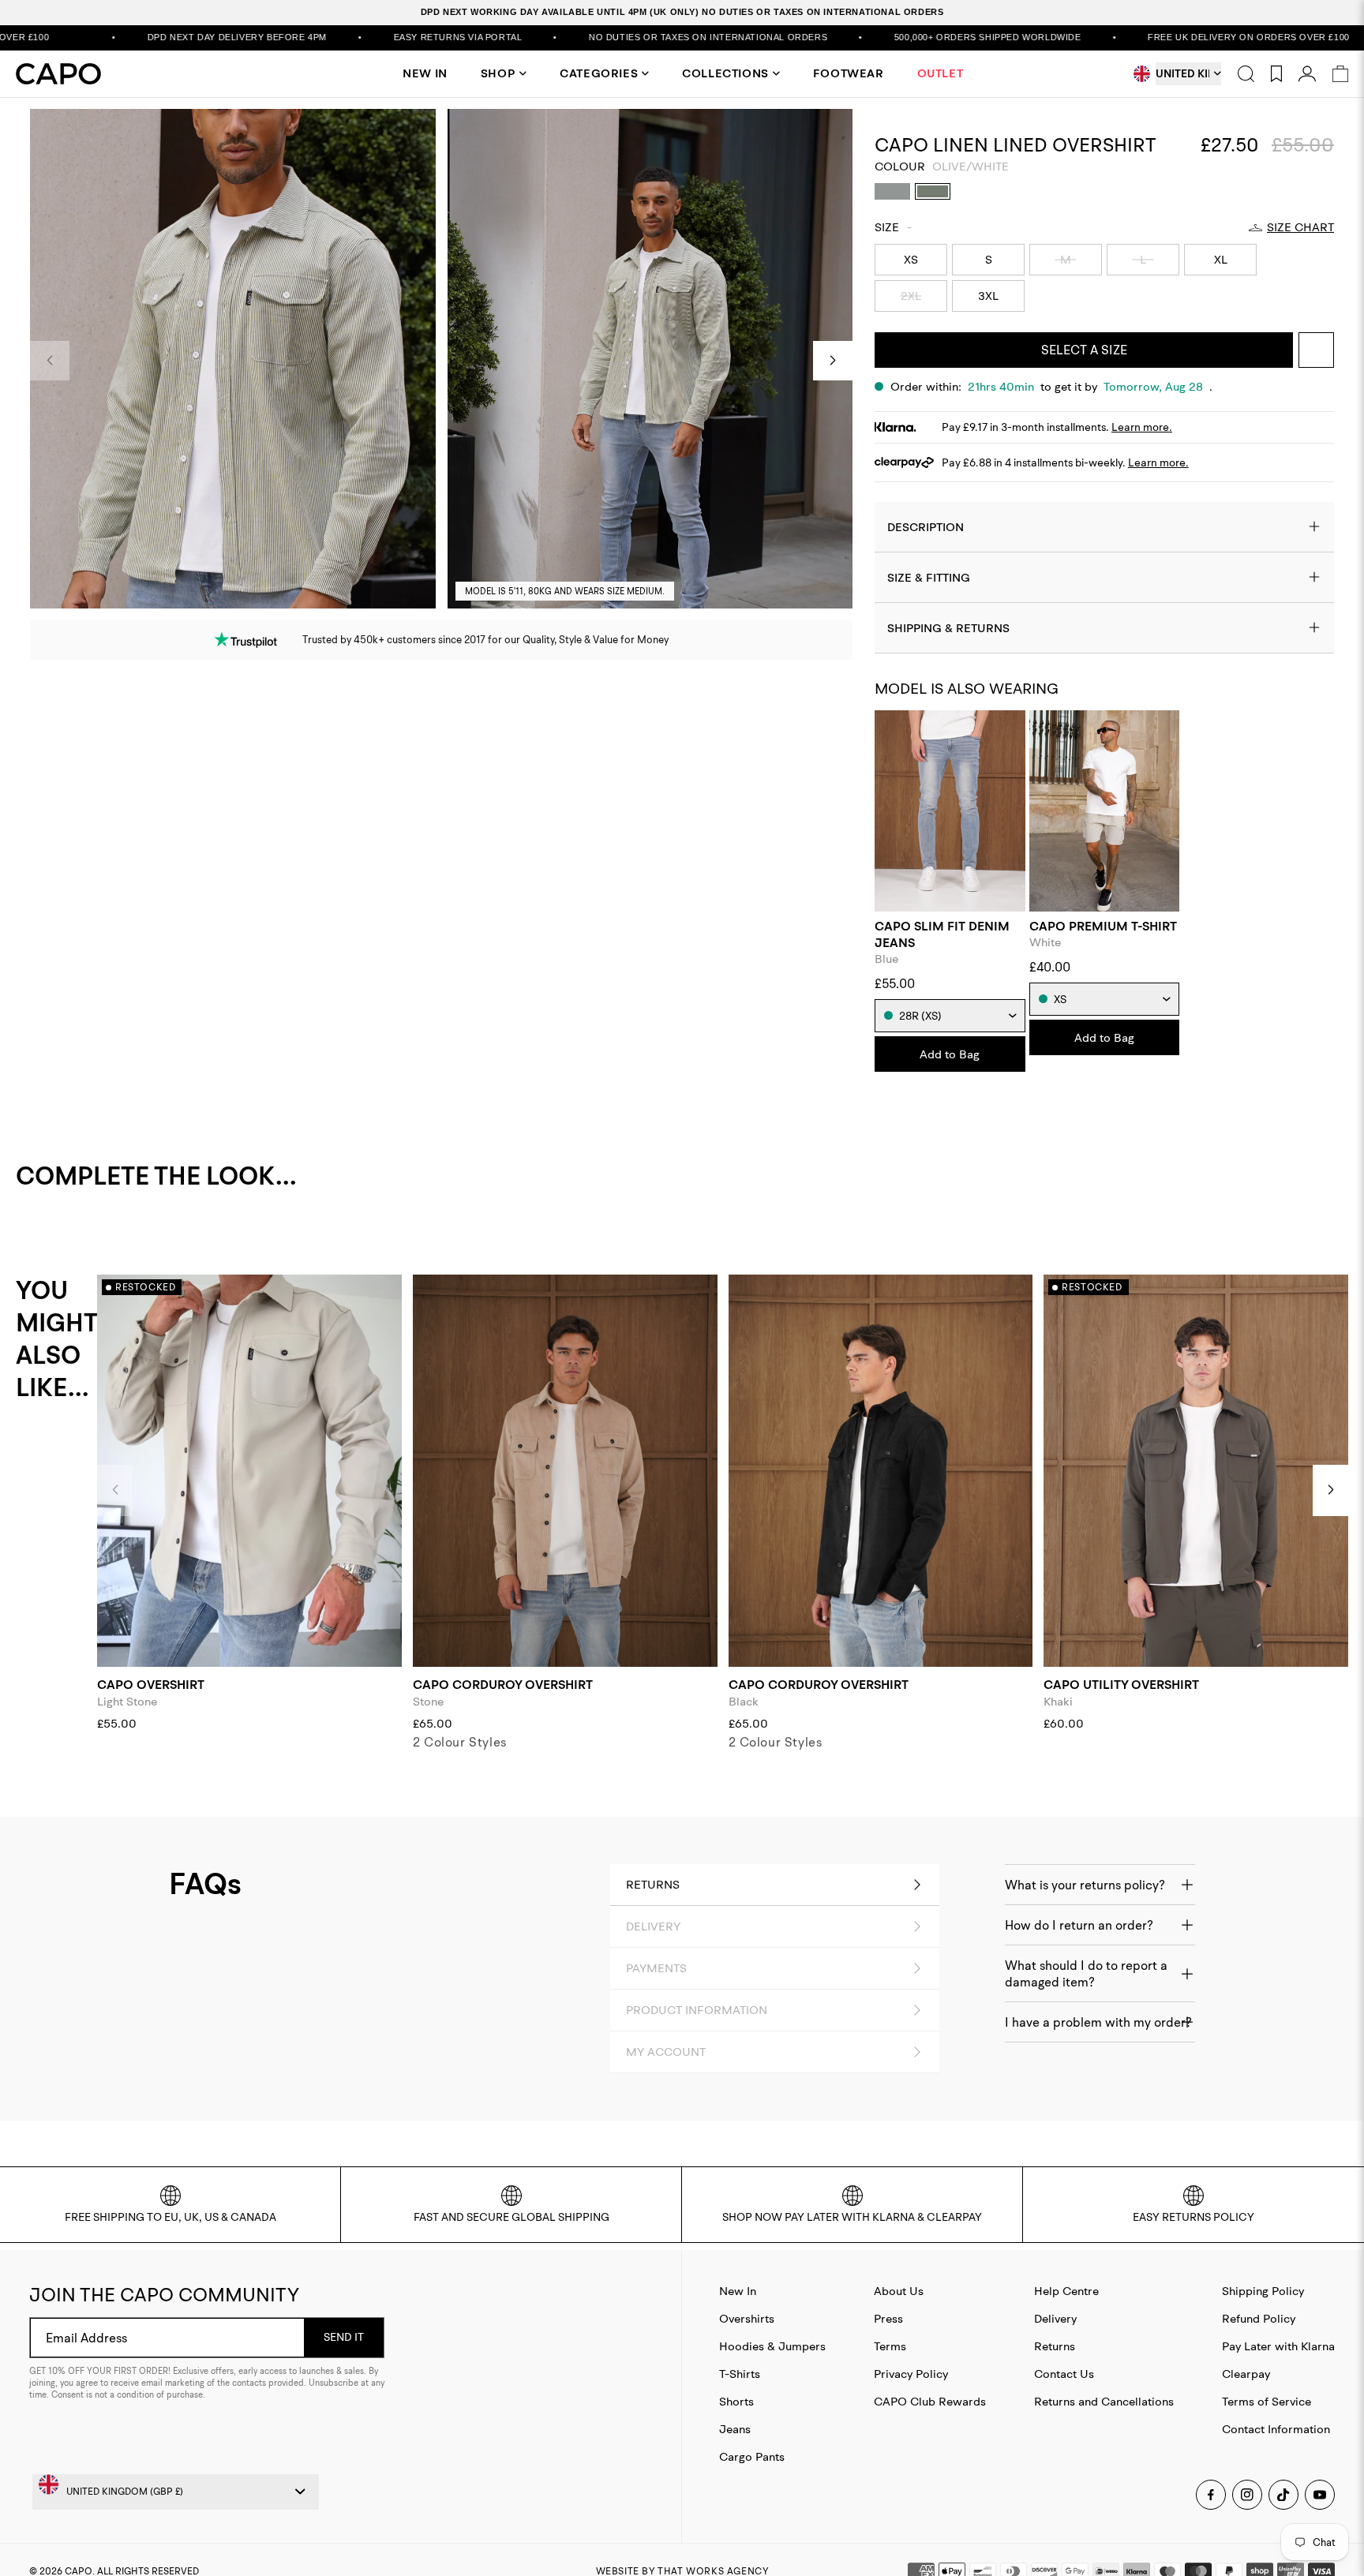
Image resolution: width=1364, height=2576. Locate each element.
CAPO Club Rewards (930, 2401)
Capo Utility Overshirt (1121, 1685)
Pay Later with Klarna (1278, 2346)
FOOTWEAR (849, 73)
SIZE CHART (1300, 227)
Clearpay (1246, 2374)
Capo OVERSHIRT (151, 1685)
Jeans (735, 2429)
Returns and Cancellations (1104, 2401)
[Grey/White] (892, 191)
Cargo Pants (752, 2456)
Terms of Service (1267, 2401)
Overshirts (747, 2318)
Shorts (736, 2401)
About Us (899, 2291)
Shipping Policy (1263, 2291)
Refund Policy (1259, 2318)
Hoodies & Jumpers (772, 2346)
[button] (833, 361)
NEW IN (425, 73)
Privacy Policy (911, 2374)
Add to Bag (950, 1054)
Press (888, 2318)
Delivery (1055, 2318)
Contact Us (1064, 2374)
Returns (1055, 2346)
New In (738, 2291)
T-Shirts (740, 2374)
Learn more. (1142, 427)
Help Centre (1066, 2291)
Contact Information (1276, 2429)
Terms (890, 2346)
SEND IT (344, 2337)
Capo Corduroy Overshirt (503, 1685)
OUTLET (941, 73)
